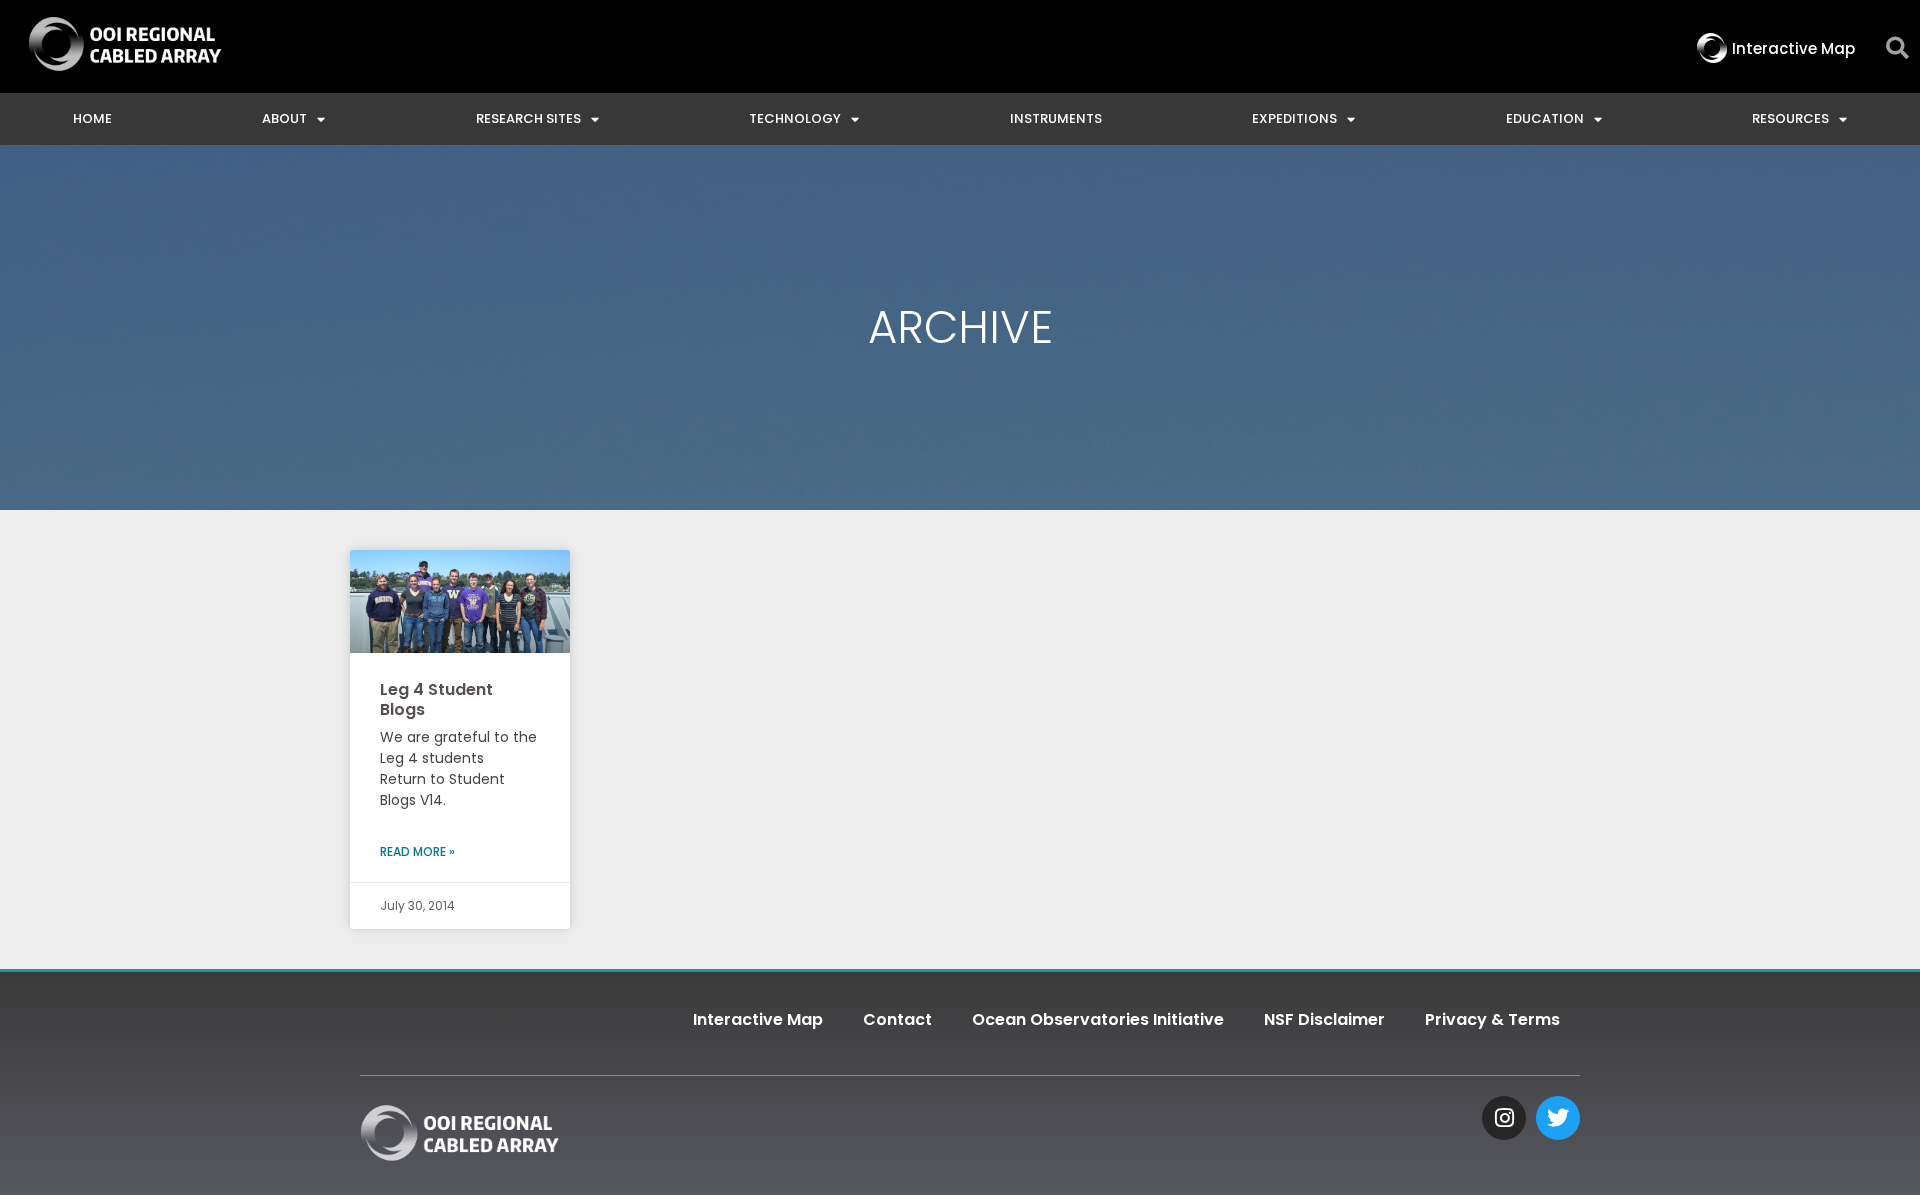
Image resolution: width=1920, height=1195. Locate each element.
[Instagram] (1504, 1118)
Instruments (1056, 118)
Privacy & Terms (1492, 1019)
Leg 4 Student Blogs (436, 699)
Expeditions (1294, 118)
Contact (897, 1019)
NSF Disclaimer (1324, 1019)
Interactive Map (758, 1019)
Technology (795, 118)
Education (1545, 118)
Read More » (417, 851)
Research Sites (528, 118)
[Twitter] (1558, 1118)
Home (92, 118)
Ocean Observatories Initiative (1098, 1019)
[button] (1897, 48)
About (284, 118)
